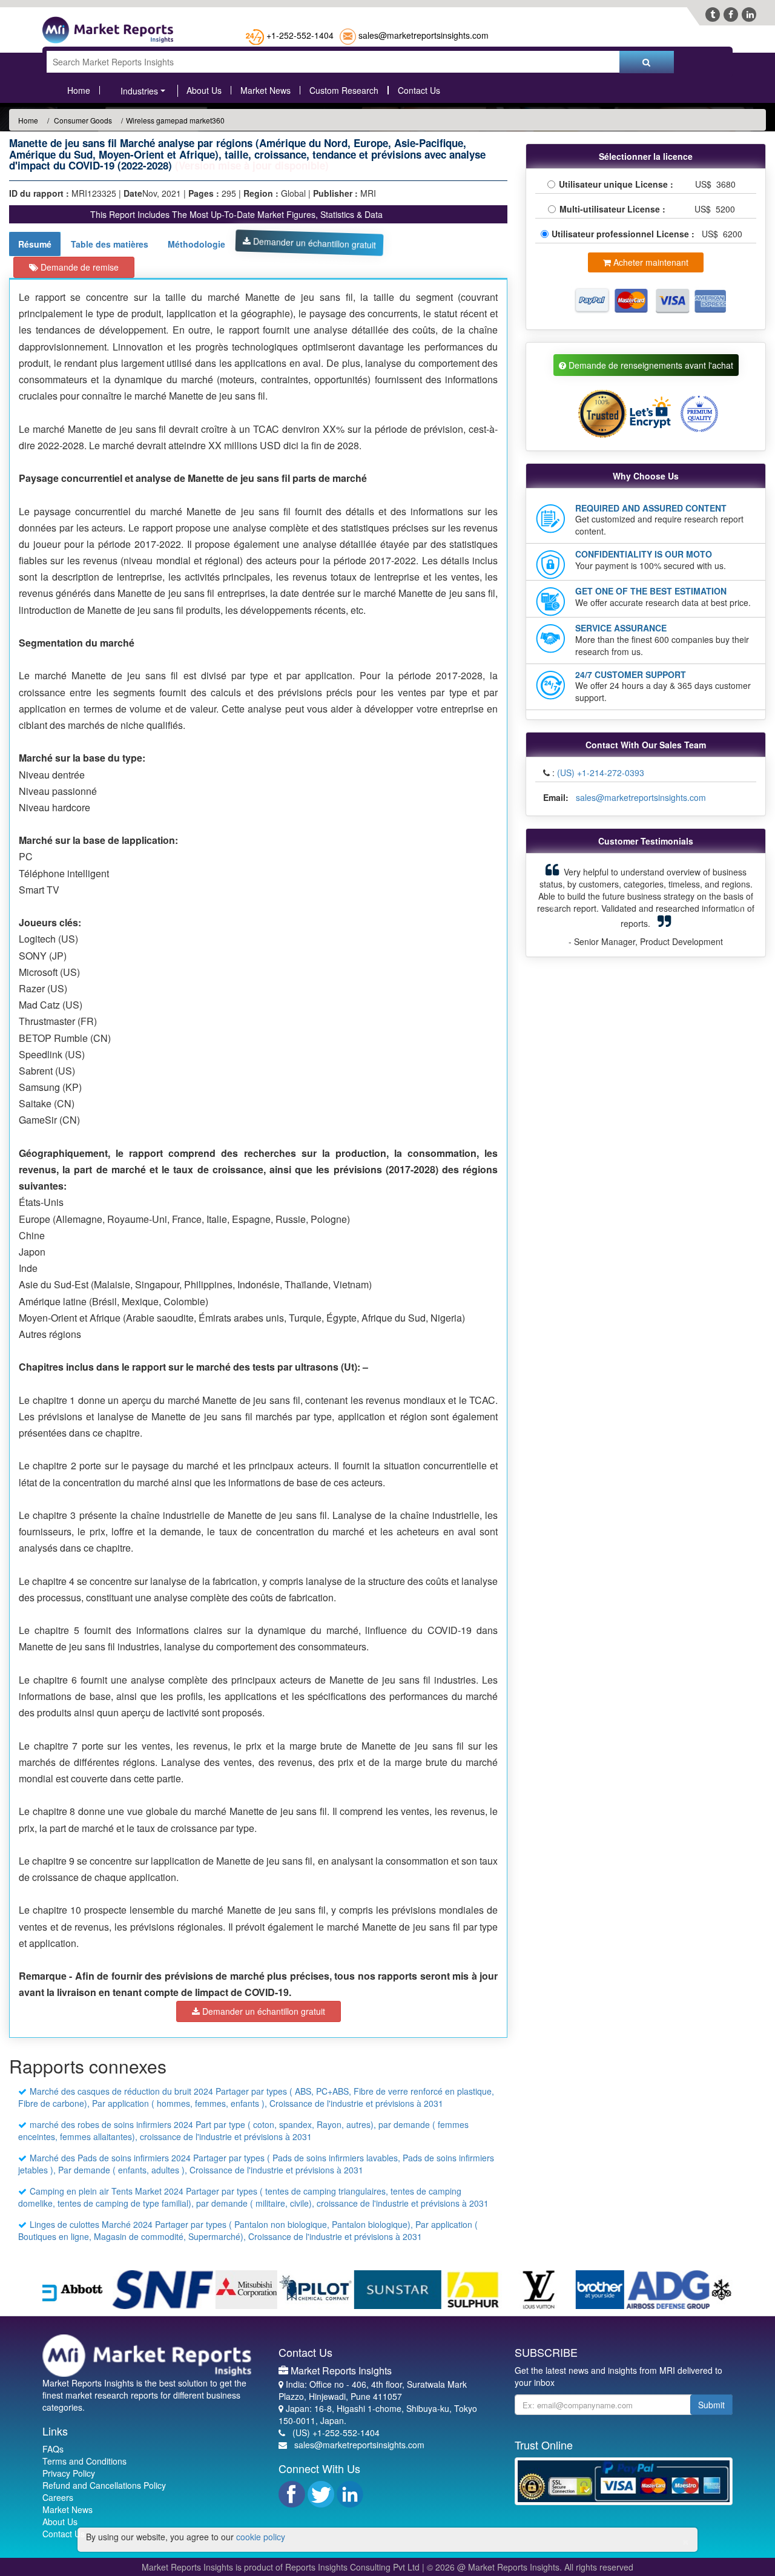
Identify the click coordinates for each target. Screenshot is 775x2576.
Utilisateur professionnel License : (624, 234)
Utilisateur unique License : (618, 184)
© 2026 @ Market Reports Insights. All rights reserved (530, 2567)
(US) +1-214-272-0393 (601, 772)
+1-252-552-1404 (300, 35)
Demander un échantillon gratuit (313, 243)
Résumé (35, 244)
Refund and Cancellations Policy (104, 2485)
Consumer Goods (82, 120)
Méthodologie (196, 244)
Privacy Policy (69, 2473)
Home (79, 90)
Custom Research (344, 90)
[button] (552, 905)
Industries (139, 91)
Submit (711, 2405)
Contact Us (419, 90)
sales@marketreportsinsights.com (424, 35)
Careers (58, 2497)
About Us (204, 90)
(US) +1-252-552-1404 (336, 2433)
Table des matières (110, 244)
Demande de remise (78, 267)
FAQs (53, 2449)
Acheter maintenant (650, 262)
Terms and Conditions (84, 2461)
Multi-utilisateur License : (615, 209)
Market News (265, 90)
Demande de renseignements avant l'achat (650, 365)
